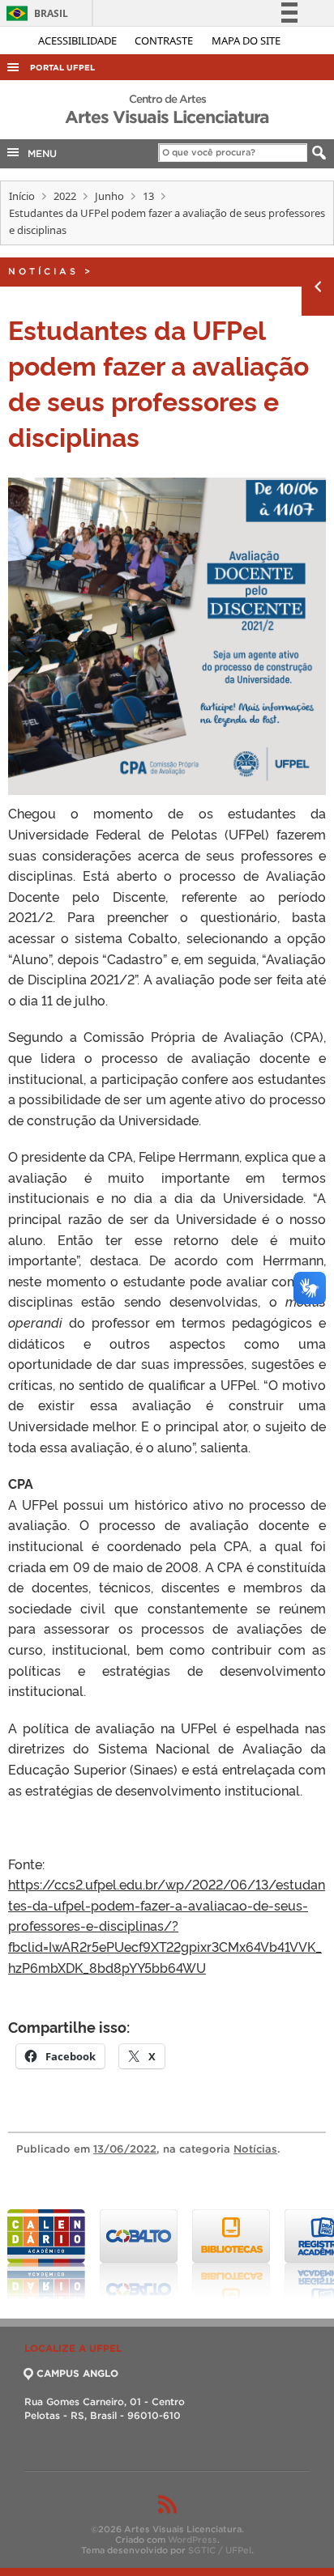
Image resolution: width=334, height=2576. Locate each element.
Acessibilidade (79, 40)
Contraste (165, 40)
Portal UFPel (62, 68)
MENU (39, 153)
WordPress (193, 2540)
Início (22, 196)
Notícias (43, 271)
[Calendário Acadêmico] (46, 2255)
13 (148, 196)
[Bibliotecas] (231, 2255)
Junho (109, 196)
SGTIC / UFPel (220, 2550)
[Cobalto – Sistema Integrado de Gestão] (139, 2255)
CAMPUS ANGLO (77, 2373)
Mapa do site (246, 40)
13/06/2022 (125, 2149)
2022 (65, 196)
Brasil (34, 13)
